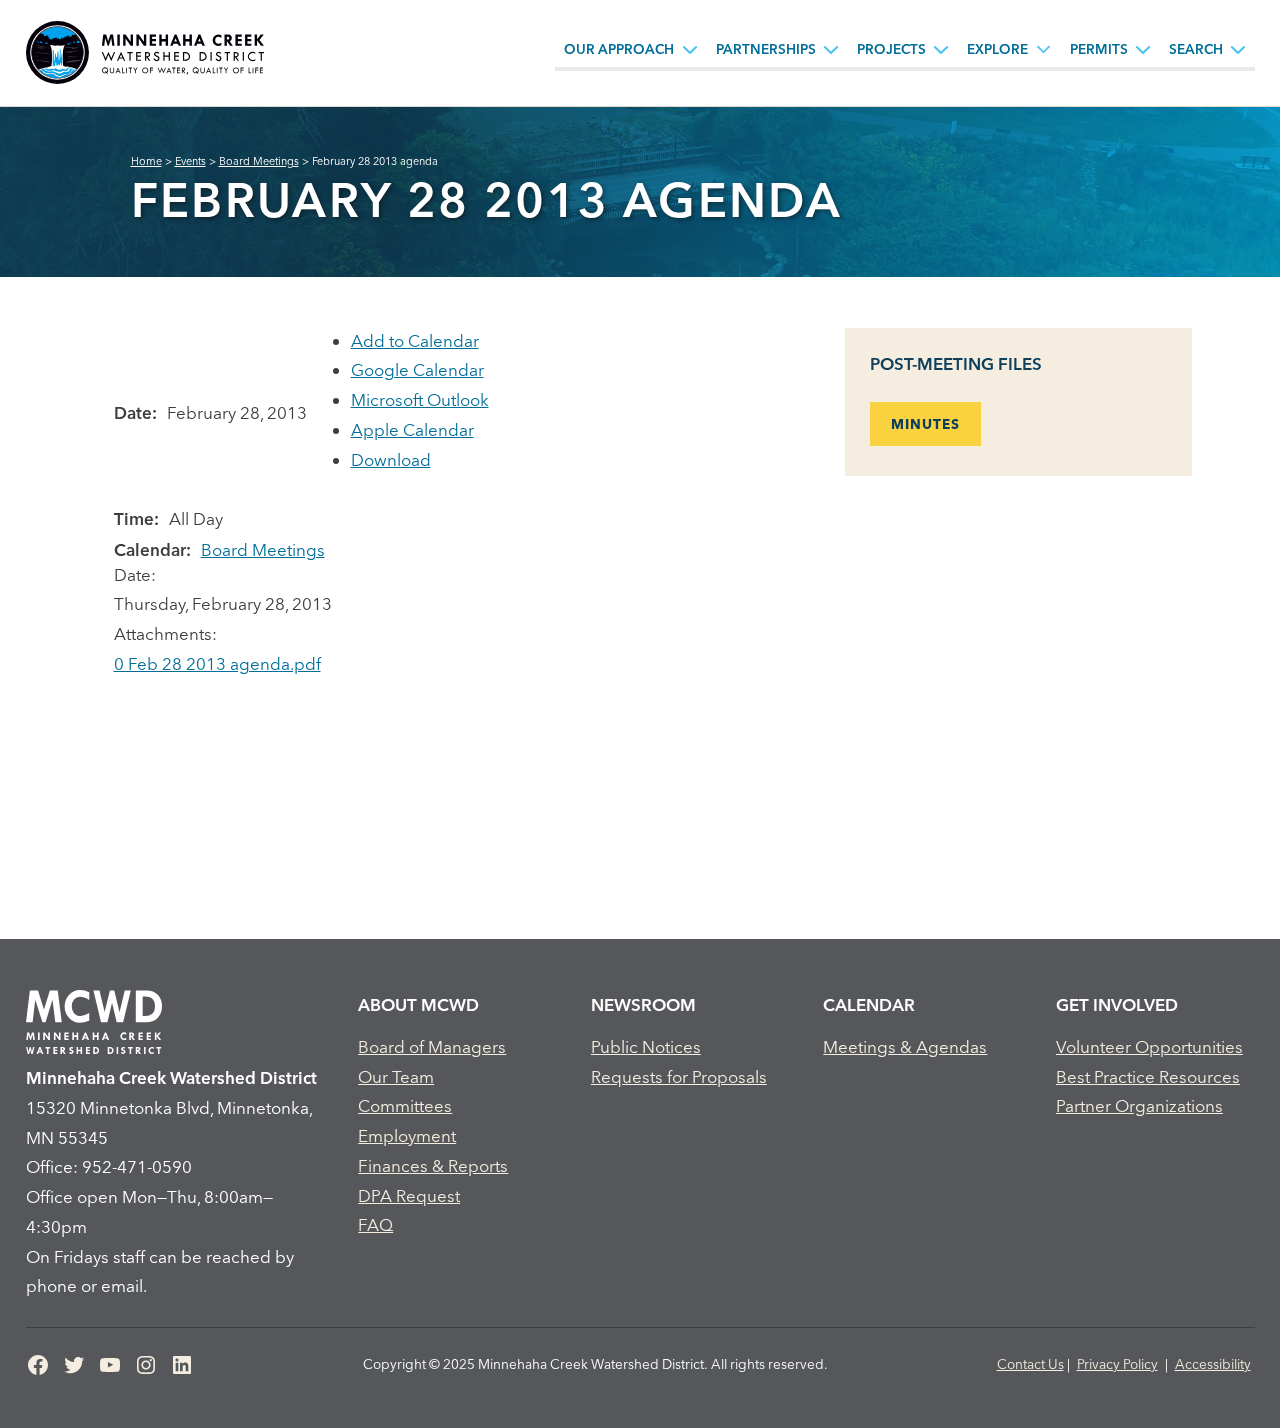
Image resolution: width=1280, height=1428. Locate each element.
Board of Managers (432, 1046)
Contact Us (1030, 1364)
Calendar (869, 1004)
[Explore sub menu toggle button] (1044, 49)
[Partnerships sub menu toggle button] (831, 49)
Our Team (396, 1076)
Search (1196, 49)
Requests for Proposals (679, 1076)
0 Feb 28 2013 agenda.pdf (217, 663)
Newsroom (643, 1004)
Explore (997, 49)
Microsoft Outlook (420, 399)
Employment (407, 1135)
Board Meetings (263, 549)
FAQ (375, 1224)
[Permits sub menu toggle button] (1143, 49)
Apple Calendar (412, 429)
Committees (405, 1105)
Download (391, 459)
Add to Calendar (415, 340)
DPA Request (409, 1195)
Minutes (925, 424)
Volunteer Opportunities (1149, 1046)
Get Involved (1117, 1004)
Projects (891, 49)
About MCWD (418, 1004)
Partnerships (766, 49)
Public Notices (646, 1046)
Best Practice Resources (1148, 1076)
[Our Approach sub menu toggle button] (690, 49)
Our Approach (619, 49)
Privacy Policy (1117, 1364)
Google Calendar (417, 369)
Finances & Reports (433, 1165)
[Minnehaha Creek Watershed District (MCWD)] (145, 53)
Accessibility (1213, 1364)
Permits (1099, 49)
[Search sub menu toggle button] (1238, 49)
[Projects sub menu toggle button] (941, 49)
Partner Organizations (1139, 1105)
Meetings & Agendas (905, 1046)
